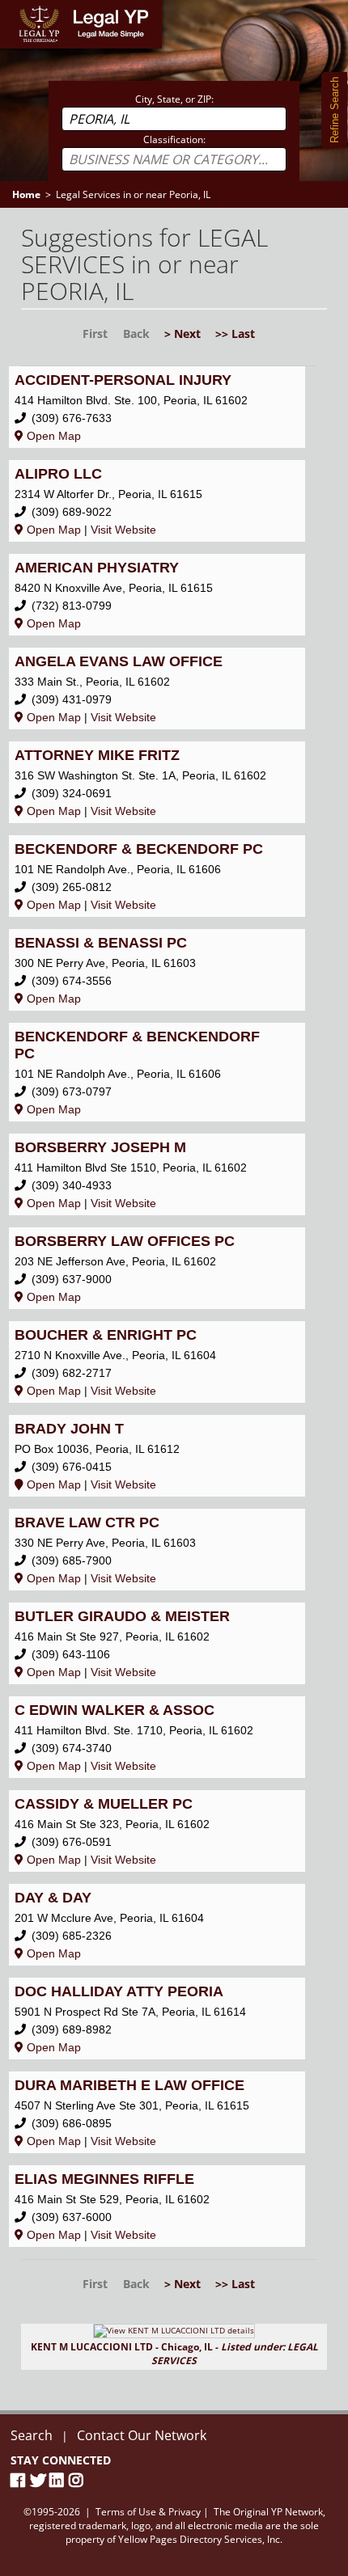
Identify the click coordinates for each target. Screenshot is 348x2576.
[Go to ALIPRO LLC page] (157, 501)
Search (32, 2435)
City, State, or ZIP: (174, 99)
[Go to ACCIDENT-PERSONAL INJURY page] (157, 407)
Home (16, 8)
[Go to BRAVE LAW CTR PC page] (157, 1550)
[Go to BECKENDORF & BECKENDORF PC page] (157, 876)
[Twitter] (40, 2480)
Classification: (174, 139)
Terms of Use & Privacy (148, 2512)
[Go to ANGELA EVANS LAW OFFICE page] (157, 688)
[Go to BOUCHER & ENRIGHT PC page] (157, 1362)
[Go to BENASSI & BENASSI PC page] (157, 970)
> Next (182, 334)
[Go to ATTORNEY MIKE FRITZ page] (157, 782)
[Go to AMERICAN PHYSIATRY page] (157, 595)
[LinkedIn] (59, 2480)
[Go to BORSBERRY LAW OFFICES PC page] (157, 1268)
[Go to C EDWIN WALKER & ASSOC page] (157, 1737)
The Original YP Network (268, 2512)
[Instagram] (79, 2480)
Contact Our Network (142, 2435)
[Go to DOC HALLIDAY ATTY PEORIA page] (157, 2019)
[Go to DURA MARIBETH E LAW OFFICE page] (157, 2112)
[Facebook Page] (20, 2480)
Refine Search (335, 110)
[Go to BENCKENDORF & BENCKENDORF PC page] (157, 1072)
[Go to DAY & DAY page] (157, 1925)
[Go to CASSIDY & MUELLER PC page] (157, 1831)
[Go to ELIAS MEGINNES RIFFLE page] (157, 2206)
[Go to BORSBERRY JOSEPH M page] (157, 1174)
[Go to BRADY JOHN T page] (157, 1456)
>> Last (235, 334)
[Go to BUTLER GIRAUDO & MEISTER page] (157, 1643)
